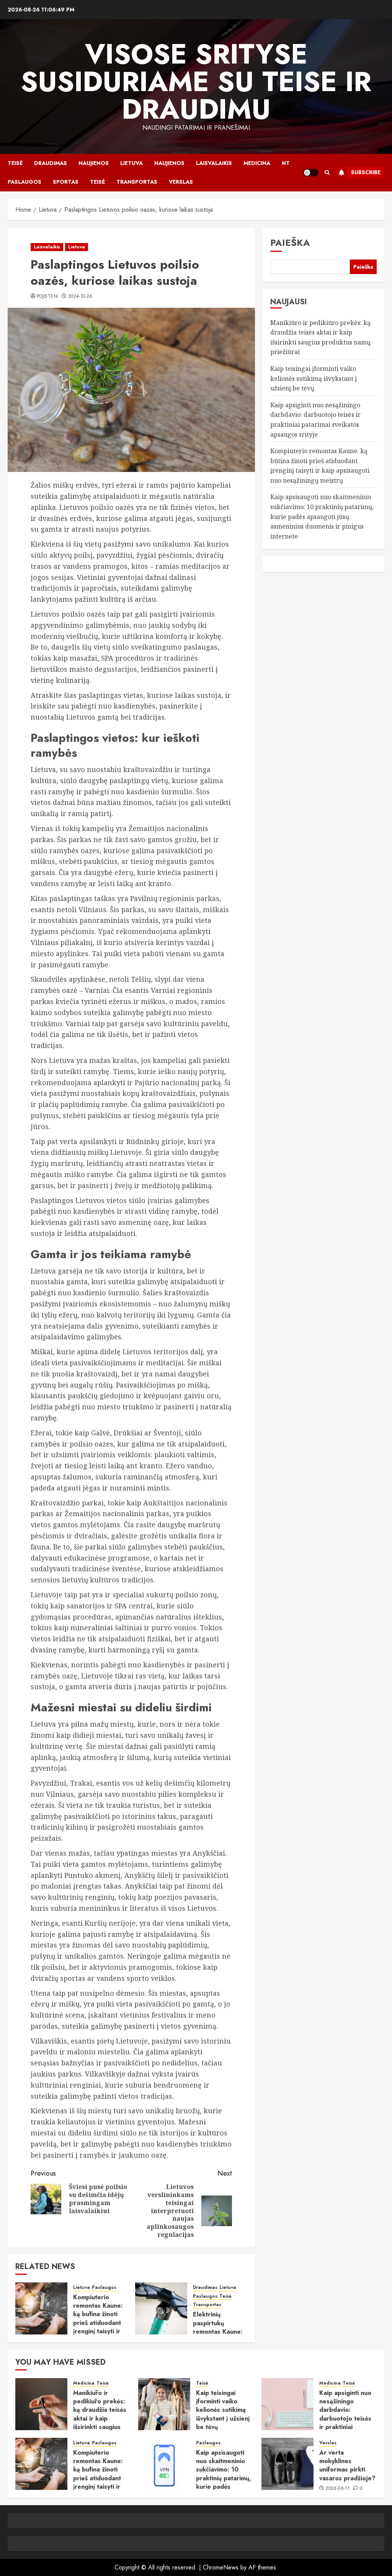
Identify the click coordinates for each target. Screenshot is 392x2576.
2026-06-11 (338, 2489)
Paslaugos (24, 182)
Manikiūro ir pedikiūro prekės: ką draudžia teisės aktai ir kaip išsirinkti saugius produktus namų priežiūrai (100, 2418)
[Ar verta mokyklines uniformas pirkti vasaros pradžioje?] (287, 2464)
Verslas (181, 182)
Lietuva (131, 163)
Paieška (290, 242)
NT (286, 163)
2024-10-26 (80, 297)
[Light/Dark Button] (311, 173)
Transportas (137, 182)
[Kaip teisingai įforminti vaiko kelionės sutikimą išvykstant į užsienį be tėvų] (164, 2404)
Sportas (66, 182)
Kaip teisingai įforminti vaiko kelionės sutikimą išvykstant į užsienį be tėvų (314, 378)
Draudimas (51, 163)
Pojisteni (47, 297)
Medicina (257, 163)
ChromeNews (221, 2567)
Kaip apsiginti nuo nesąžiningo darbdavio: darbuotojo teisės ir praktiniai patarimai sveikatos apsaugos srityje (348, 2418)
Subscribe (366, 172)
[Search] (327, 172)
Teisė (15, 163)
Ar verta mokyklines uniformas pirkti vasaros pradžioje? (347, 2465)
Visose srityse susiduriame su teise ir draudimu (196, 82)
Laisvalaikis (214, 163)
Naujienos (94, 163)
